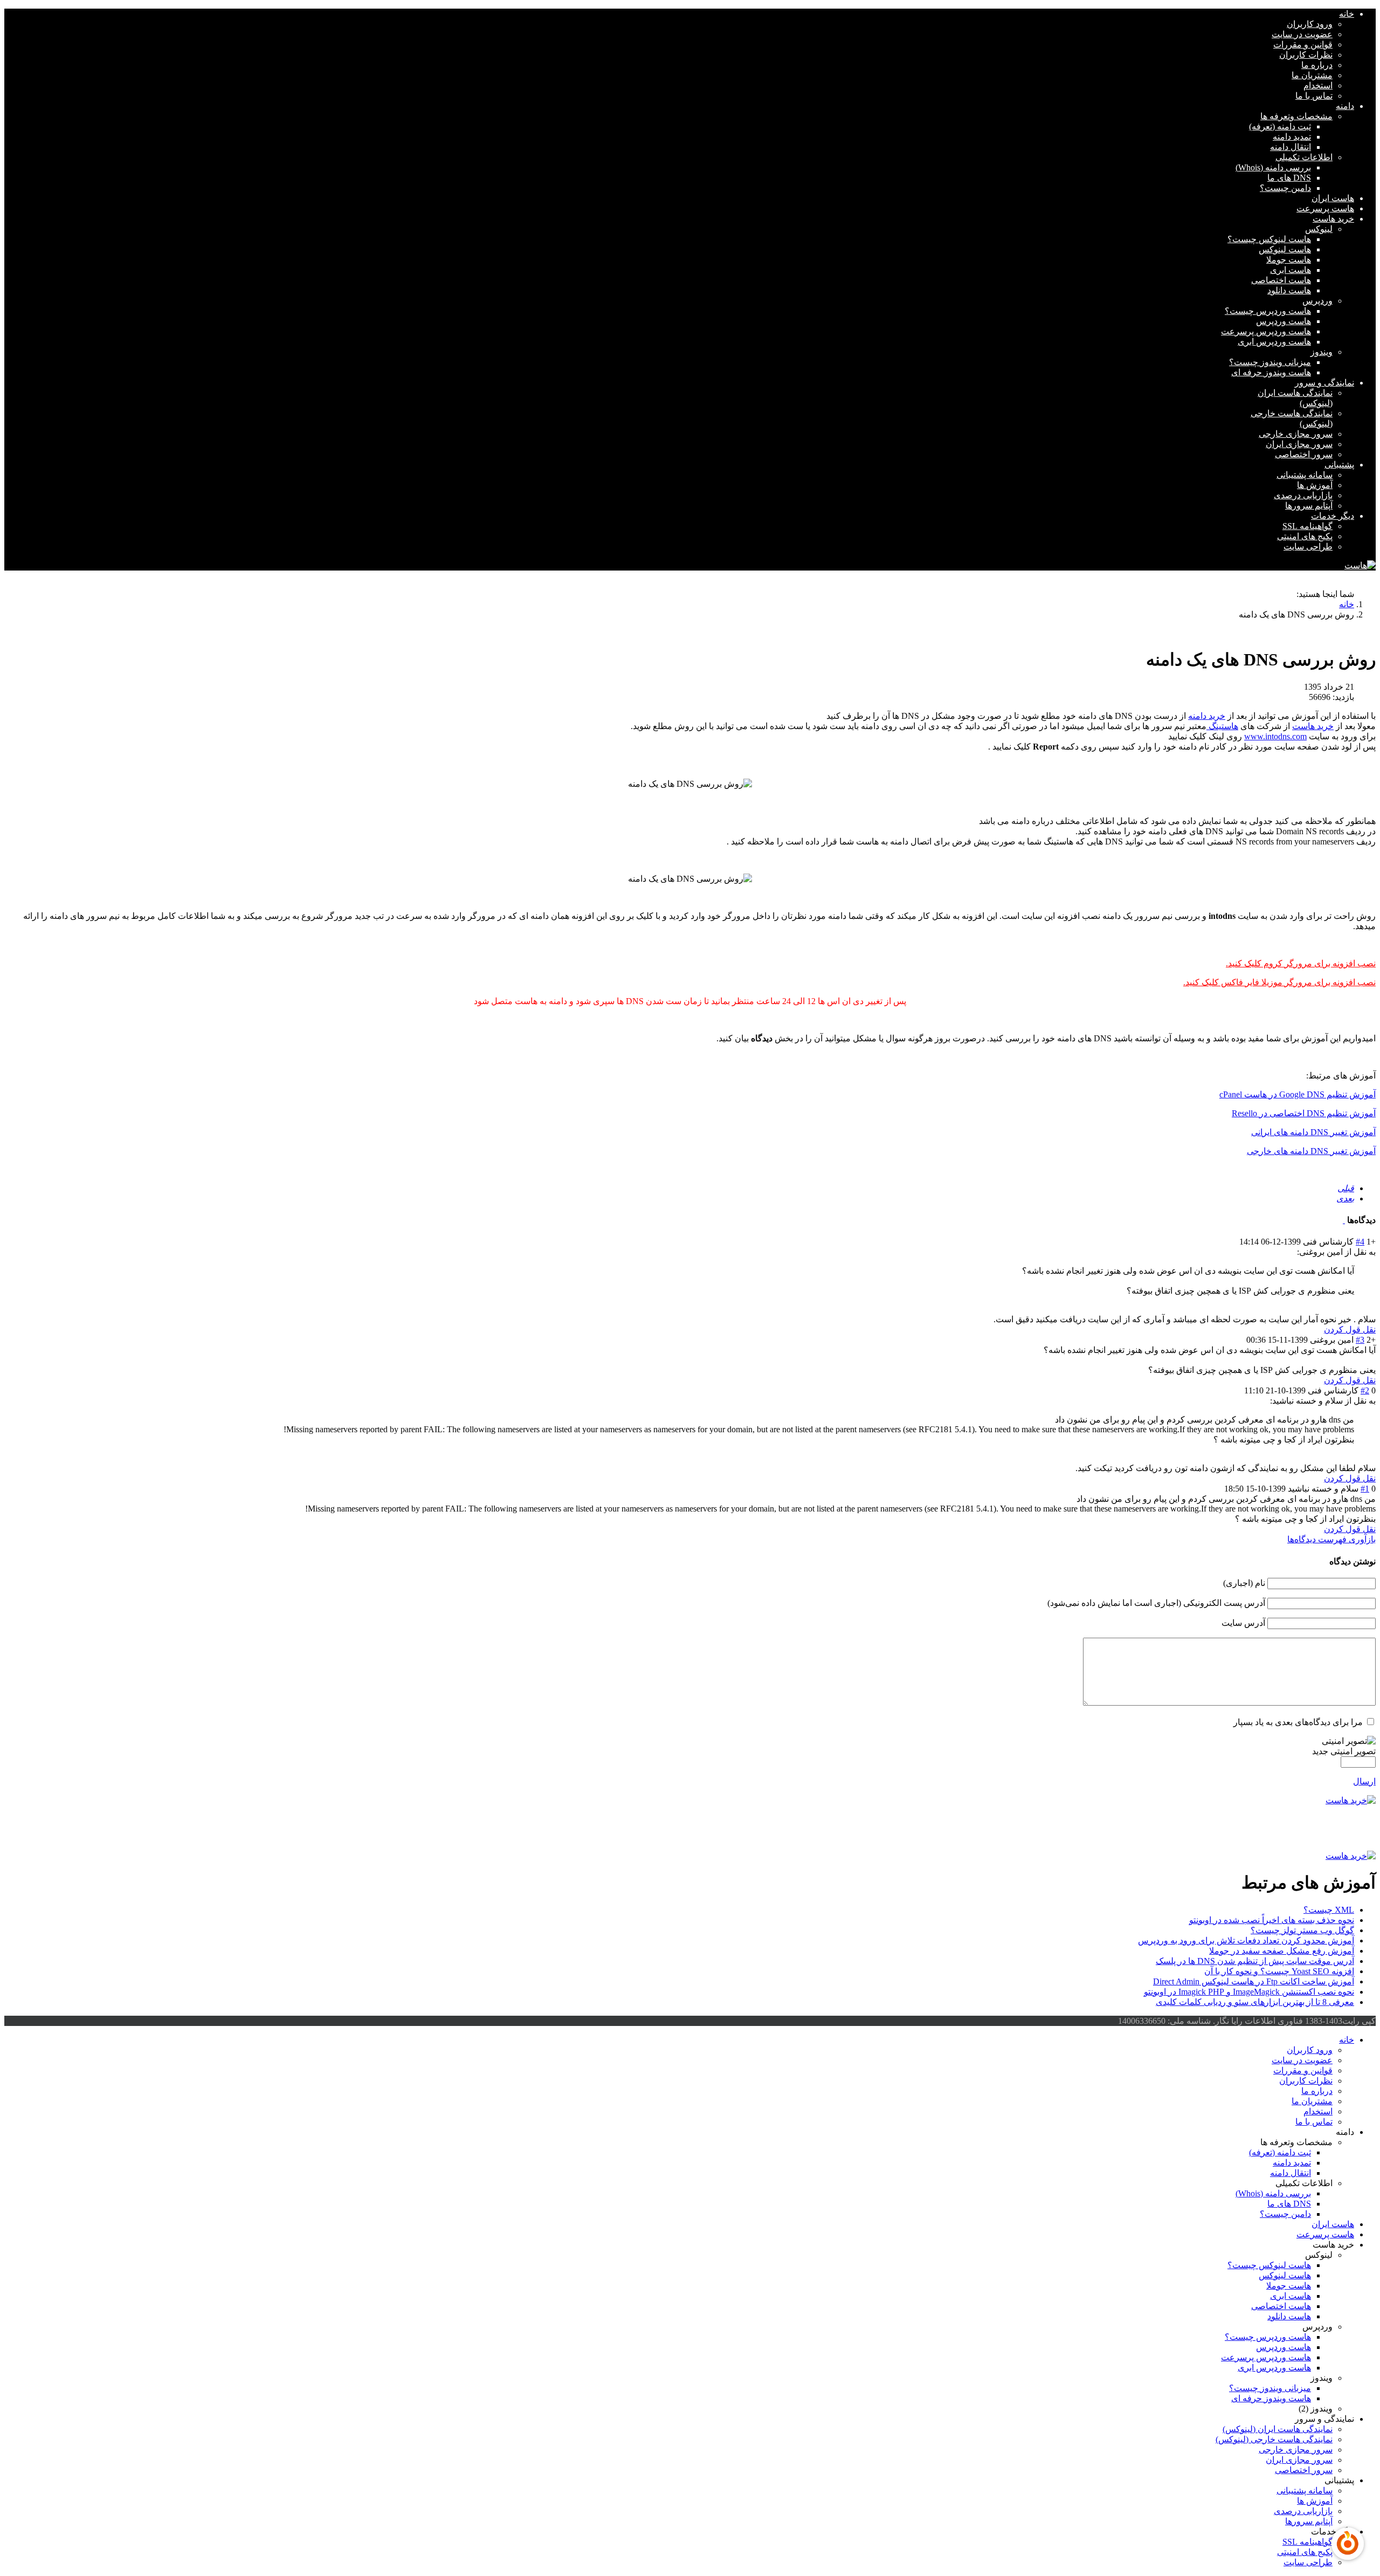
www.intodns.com (1275, 736)
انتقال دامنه (1291, 147)
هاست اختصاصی (1281, 280)
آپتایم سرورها (1309, 506)
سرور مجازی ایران (1299, 444)
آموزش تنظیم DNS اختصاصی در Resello (1304, 1113)
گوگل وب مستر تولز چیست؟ (1302, 1930)
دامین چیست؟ (1285, 188)
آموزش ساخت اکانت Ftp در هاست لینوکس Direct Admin (1254, 1981)
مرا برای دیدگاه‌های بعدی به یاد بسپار (1298, 1722)
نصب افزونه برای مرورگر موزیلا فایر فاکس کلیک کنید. (1279, 982)
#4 (1360, 1242)
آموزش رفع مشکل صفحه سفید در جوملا (1282, 1951)
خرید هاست (1333, 219)
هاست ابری (1291, 270)
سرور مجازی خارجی (1296, 434)
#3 (1360, 1340)
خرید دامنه (1207, 716)
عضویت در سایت (1302, 34)
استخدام (1318, 85)
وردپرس (1317, 301)
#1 (1365, 1489)
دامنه (1345, 106)
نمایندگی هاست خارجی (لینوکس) (1274, 2439)
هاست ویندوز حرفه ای (1271, 372)
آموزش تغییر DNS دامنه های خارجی (1311, 1151)
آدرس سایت (1243, 1623)
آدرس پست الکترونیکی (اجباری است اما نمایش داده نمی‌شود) (1156, 1603)
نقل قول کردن (1350, 1330)
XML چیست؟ (1329, 1910)
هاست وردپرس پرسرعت (1266, 331)
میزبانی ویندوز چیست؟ (1270, 362)
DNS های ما (1289, 178)
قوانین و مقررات (1303, 44)
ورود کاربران (1310, 24)
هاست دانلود (1289, 290)
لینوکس (1319, 229)
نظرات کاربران (1306, 55)
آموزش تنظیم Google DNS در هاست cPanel (1298, 1094)
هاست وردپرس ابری (1274, 342)
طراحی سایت (1308, 547)
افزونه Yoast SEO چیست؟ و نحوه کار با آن (1279, 1971)
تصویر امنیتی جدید (1344, 1751)
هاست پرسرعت (1325, 208)
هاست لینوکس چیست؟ (1269, 239)
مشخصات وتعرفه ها (1296, 116)
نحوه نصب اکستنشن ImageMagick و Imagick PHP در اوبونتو (1249, 1992)
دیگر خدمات (1333, 516)
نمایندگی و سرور (1324, 383)
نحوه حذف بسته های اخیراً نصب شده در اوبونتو (1272, 1920)
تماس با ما (1314, 96)
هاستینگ (1222, 726)
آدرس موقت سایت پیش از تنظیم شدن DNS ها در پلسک (1255, 1961)
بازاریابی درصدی (1303, 495)
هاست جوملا (1289, 260)
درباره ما (1317, 65)
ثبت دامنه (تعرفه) (1280, 126)
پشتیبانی (1339, 465)
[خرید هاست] (690, 1800)
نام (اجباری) (1244, 1583)
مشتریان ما (1312, 75)
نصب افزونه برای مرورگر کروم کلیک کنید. (1301, 963)
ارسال (1364, 1781)
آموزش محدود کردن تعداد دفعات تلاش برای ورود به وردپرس (1246, 1940)
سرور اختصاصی (1304, 454)
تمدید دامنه (1292, 137)
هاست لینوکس (1285, 249)
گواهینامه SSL (1307, 526)
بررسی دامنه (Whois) (1273, 167)
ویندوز (1322, 352)
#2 (1365, 1390)
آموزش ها (1315, 485)
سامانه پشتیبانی (1305, 475)
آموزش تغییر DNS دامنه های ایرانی (1313, 1132)
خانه (1347, 14)
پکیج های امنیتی (1305, 536)
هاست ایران (1333, 198)
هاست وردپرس (1284, 321)
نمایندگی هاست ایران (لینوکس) (1278, 2429)
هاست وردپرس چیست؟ (1268, 311)
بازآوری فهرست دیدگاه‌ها (1331, 1539)
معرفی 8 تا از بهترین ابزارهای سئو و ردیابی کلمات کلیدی (1255, 2002)
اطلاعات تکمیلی (1304, 157)
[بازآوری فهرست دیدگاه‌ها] (1344, 1220)
